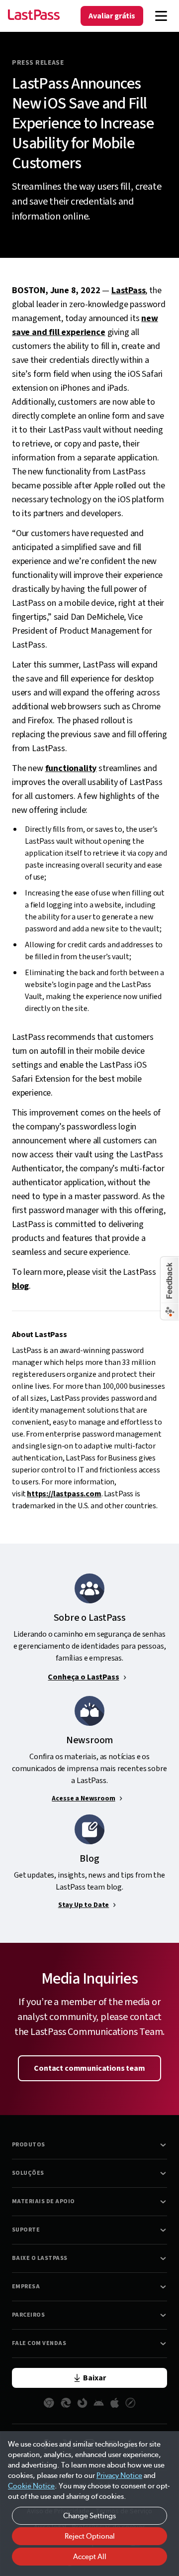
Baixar (94, 2378)
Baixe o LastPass (40, 2258)
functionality (71, 768)
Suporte (26, 2230)
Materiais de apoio (44, 2201)
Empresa (26, 2287)
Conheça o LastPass (83, 1677)
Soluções (28, 2173)
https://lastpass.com (64, 1494)
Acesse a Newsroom (83, 1798)
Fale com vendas (39, 2343)
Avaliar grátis (112, 16)
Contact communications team (89, 2068)
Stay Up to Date (84, 1905)
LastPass (129, 290)
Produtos (29, 2145)
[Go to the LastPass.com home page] (34, 16)
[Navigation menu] (161, 16)
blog (20, 1286)
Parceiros (28, 2315)
